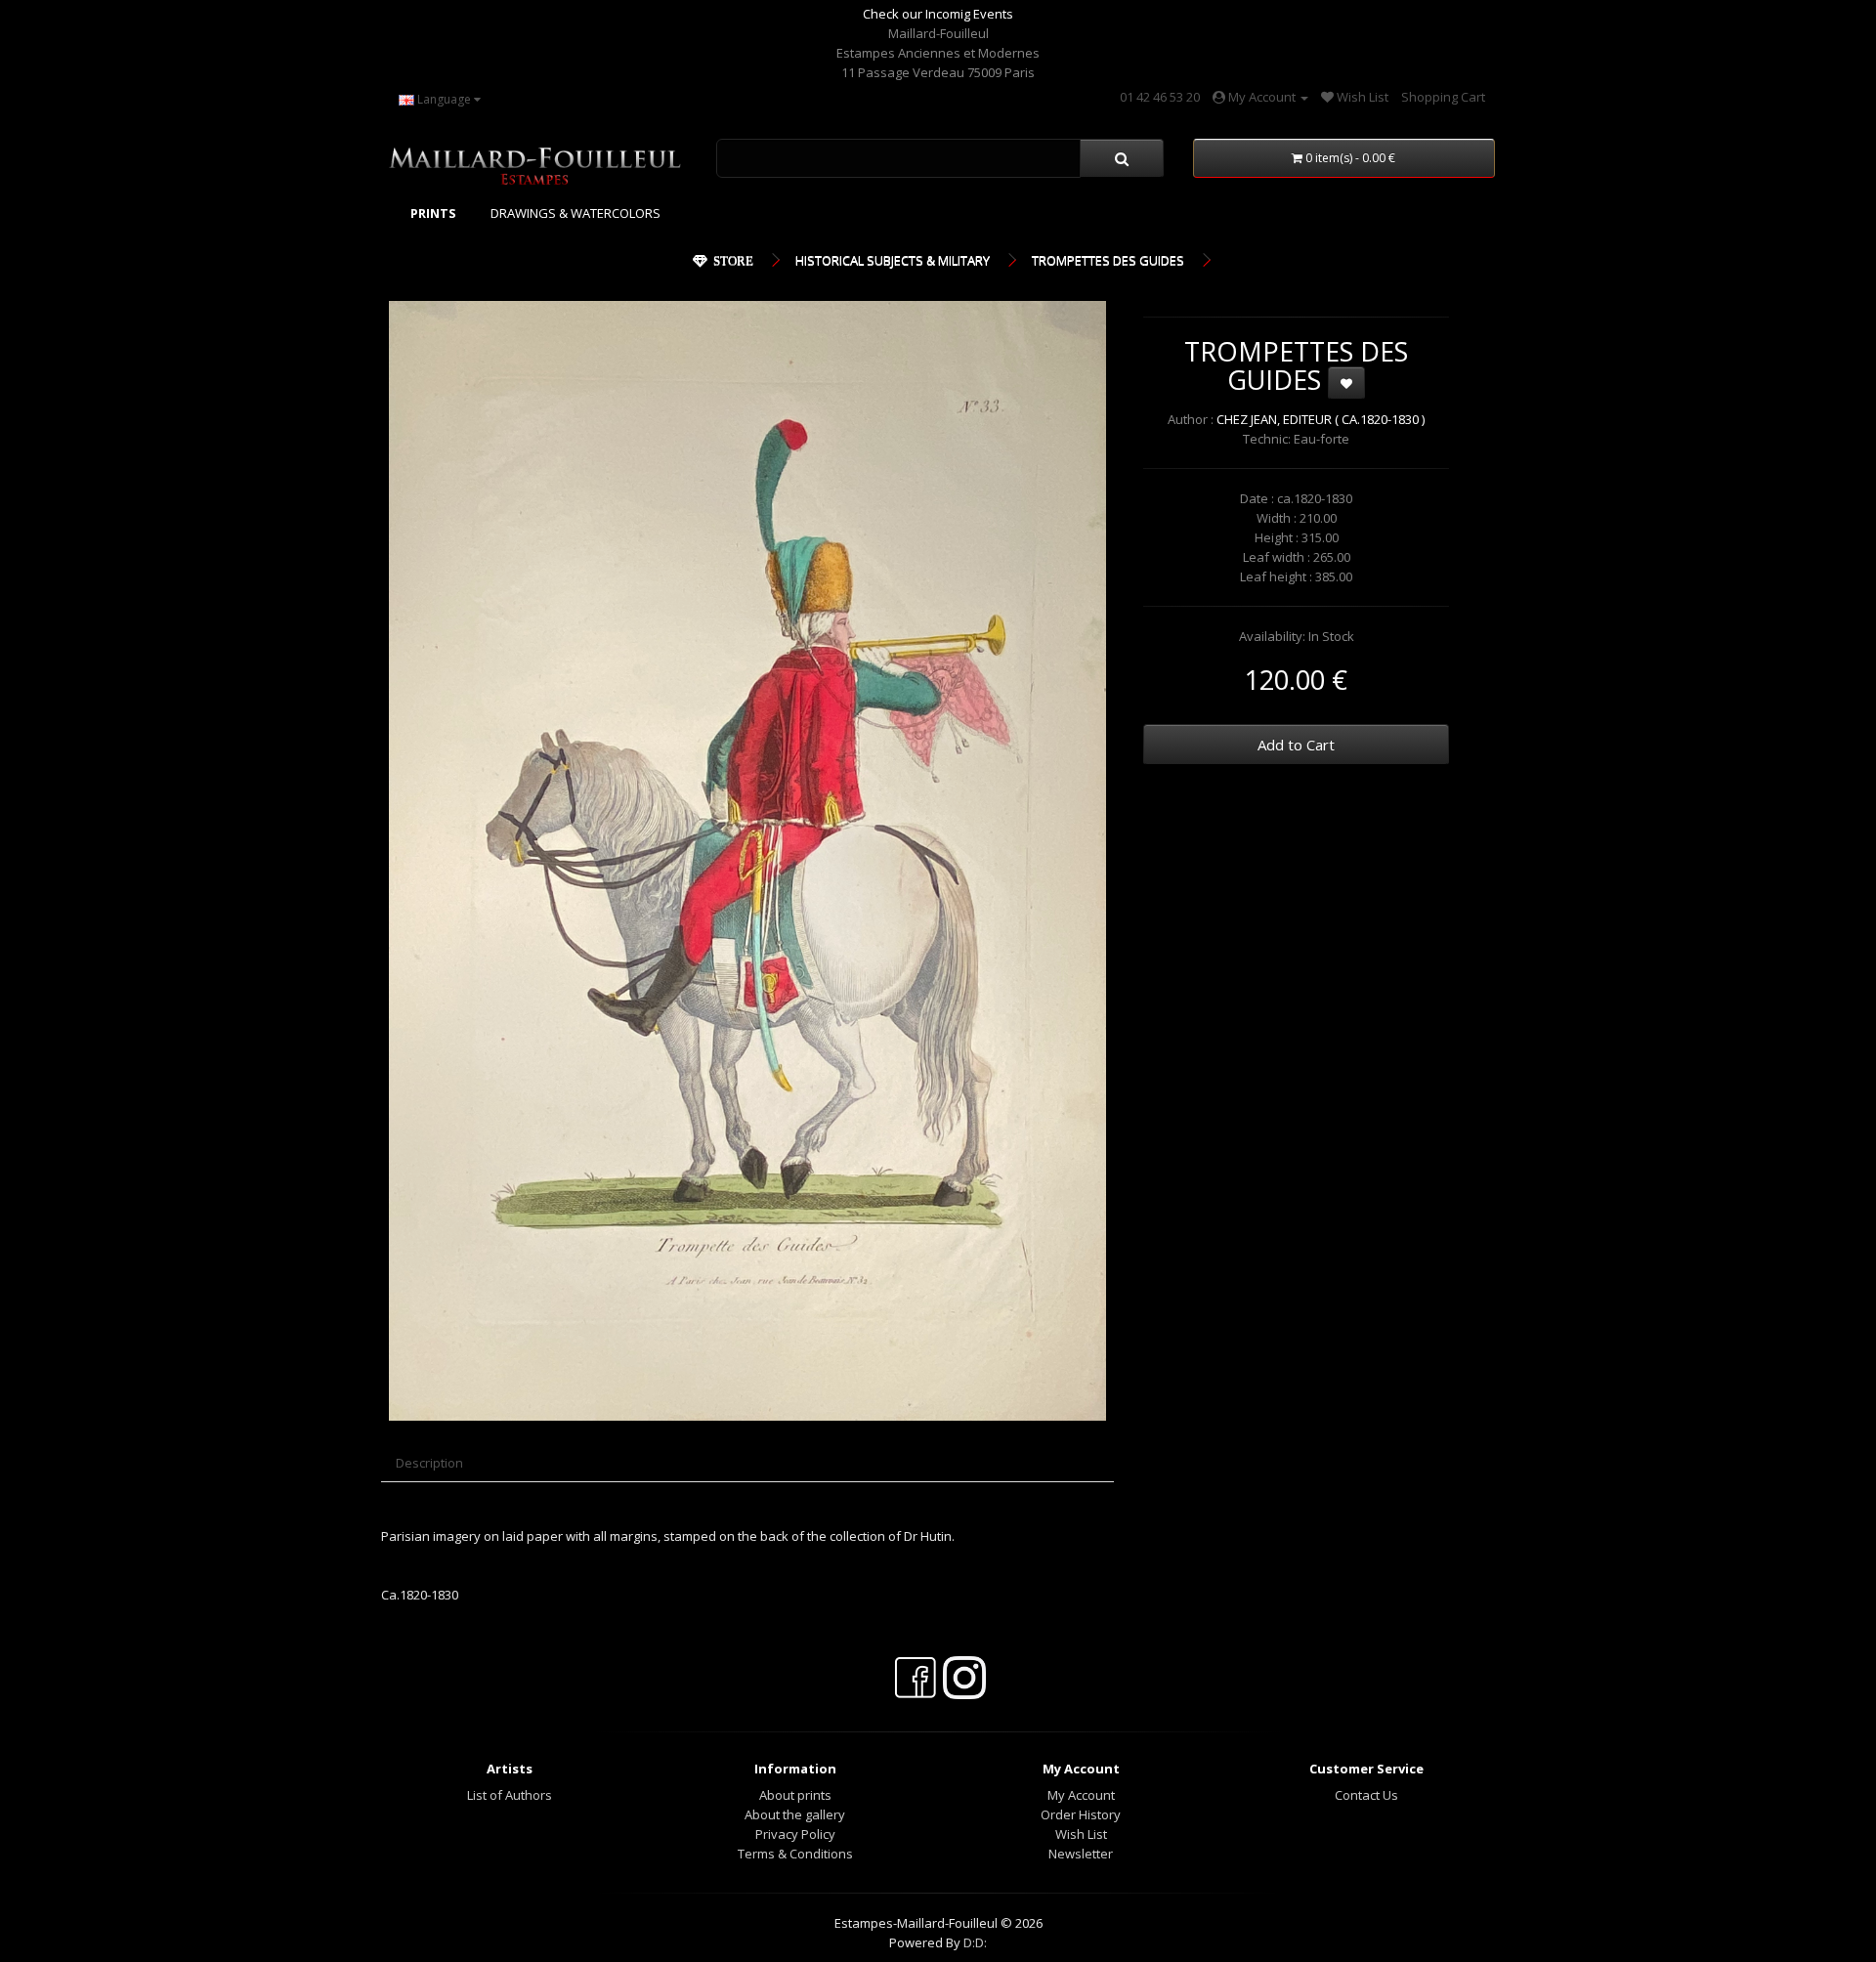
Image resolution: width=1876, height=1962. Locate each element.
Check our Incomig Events (938, 14)
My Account (1081, 1795)
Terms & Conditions (795, 1854)
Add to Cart (1296, 745)
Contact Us (1366, 1795)
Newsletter (1081, 1854)
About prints (795, 1795)
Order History (1081, 1814)
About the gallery (795, 1814)
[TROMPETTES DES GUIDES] (747, 861)
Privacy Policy (795, 1834)
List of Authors (510, 1795)
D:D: (975, 1942)
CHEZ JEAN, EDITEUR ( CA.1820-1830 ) (1321, 419)
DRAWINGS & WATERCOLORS (576, 213)
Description (429, 1463)
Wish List (1081, 1834)
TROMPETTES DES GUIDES (1108, 260)
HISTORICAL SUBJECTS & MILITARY (893, 260)
